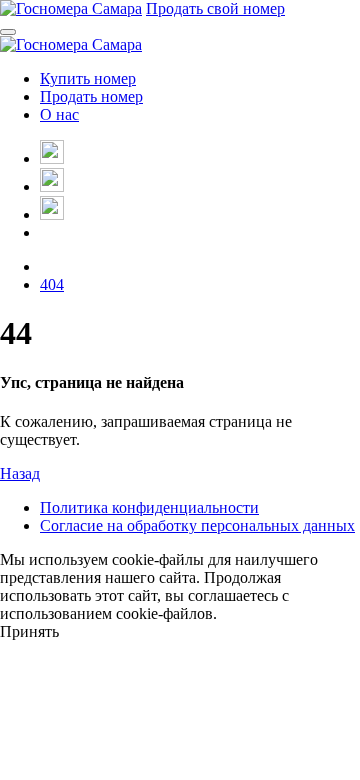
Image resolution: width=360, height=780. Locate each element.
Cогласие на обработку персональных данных (197, 525)
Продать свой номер (215, 8)
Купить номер (88, 78)
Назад (20, 473)
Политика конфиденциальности (149, 507)
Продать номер (91, 96)
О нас (59, 114)
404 (52, 284)
